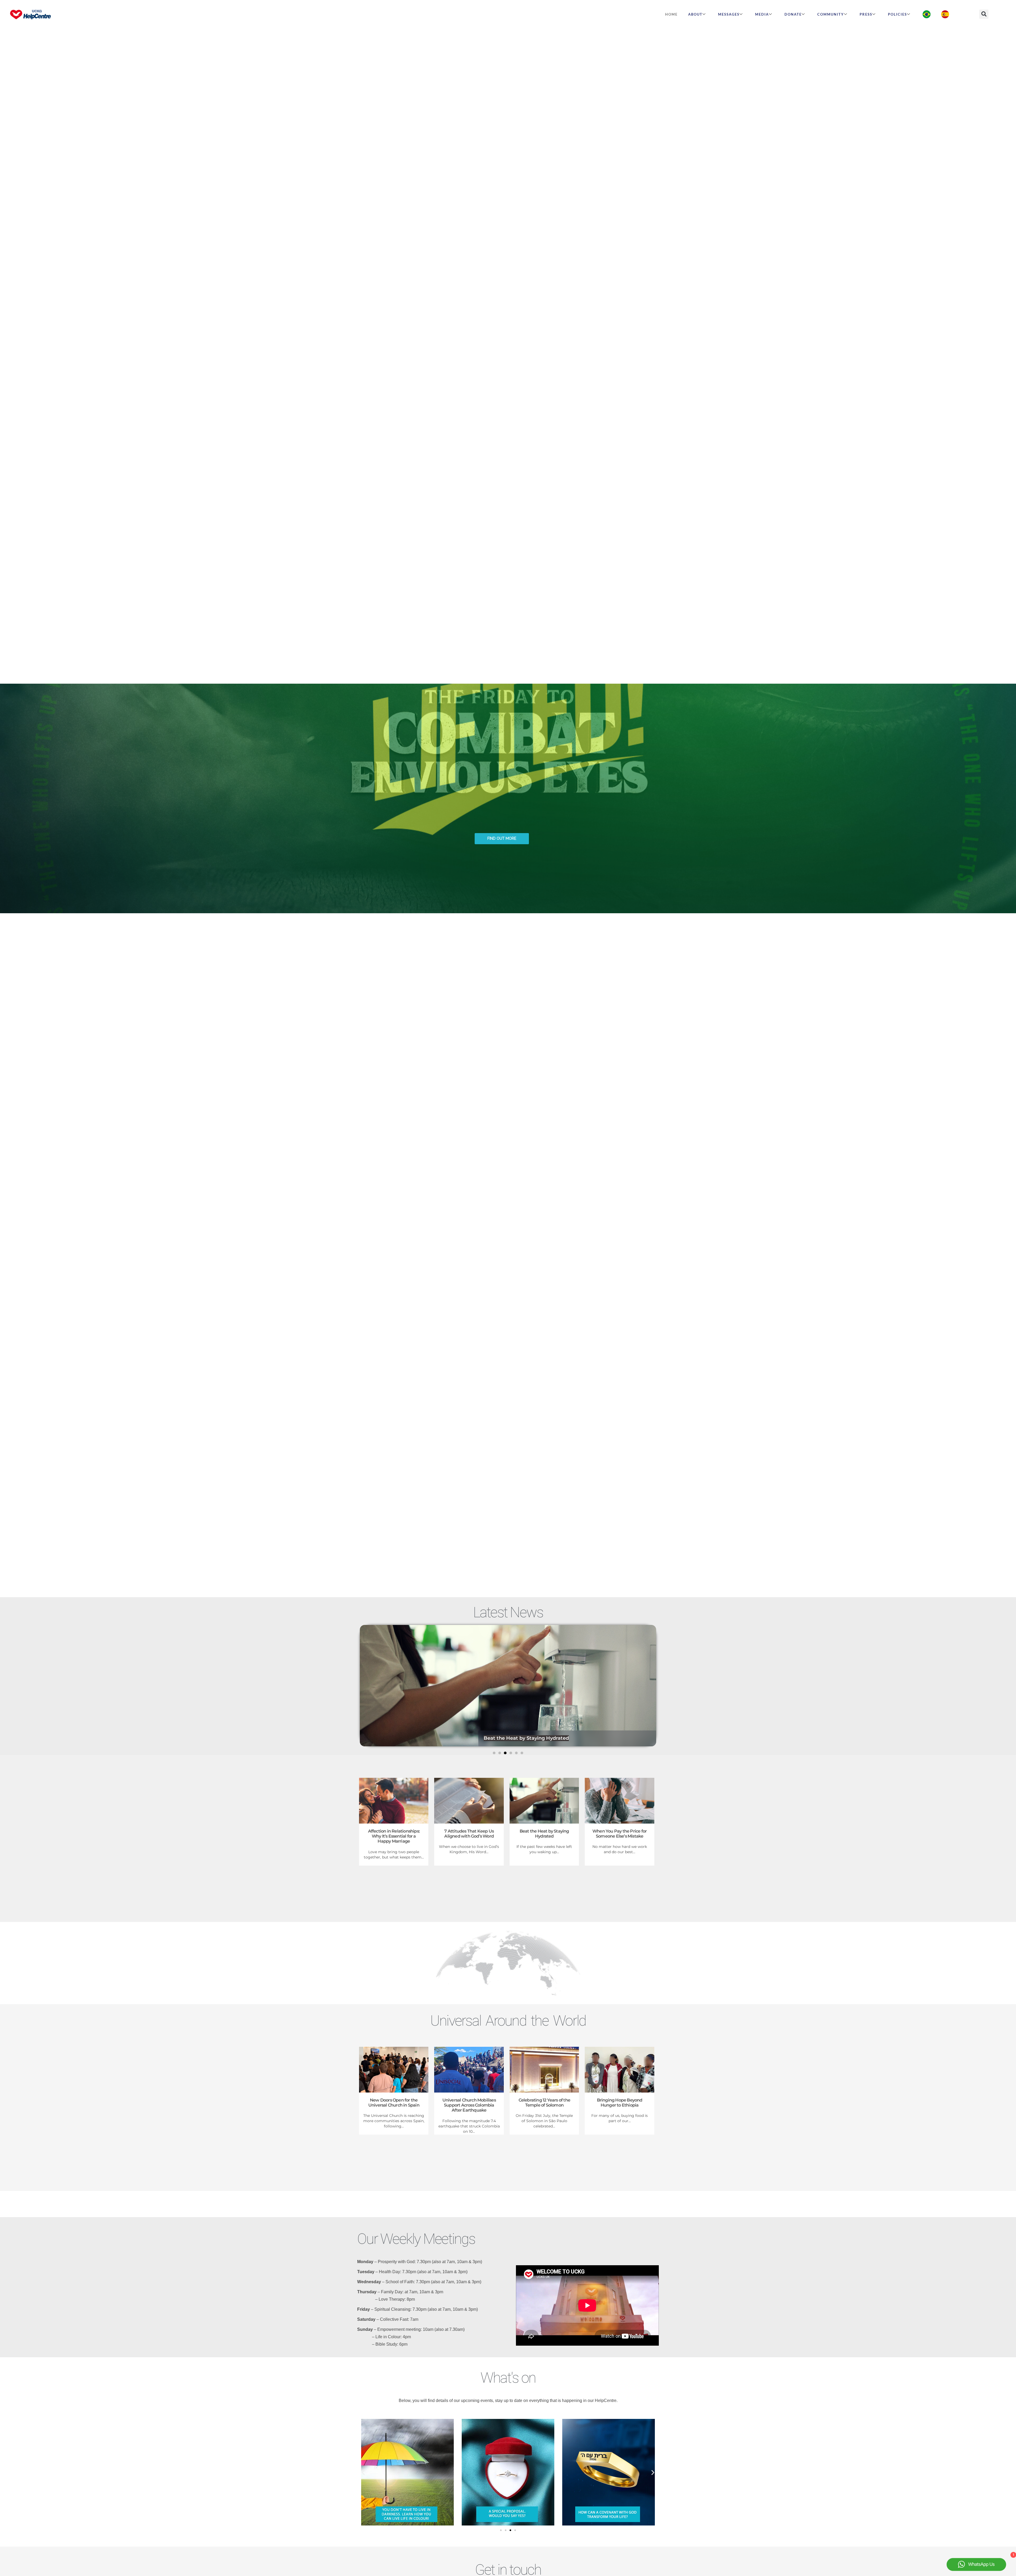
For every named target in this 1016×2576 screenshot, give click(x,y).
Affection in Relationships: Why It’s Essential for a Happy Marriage (394, 1836)
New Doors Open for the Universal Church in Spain (394, 2103)
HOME (671, 14)
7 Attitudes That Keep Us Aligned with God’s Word (469, 1834)
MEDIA (762, 14)
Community (831, 14)
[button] (984, 14)
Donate (793, 14)
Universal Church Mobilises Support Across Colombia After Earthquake (469, 2105)
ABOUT (695, 14)
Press (866, 14)
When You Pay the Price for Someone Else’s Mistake (620, 1834)
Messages (729, 14)
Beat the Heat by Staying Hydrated (544, 1834)
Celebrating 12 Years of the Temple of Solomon (544, 2103)
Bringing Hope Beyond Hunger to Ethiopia (620, 2103)
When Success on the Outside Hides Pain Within (543, 1738)
